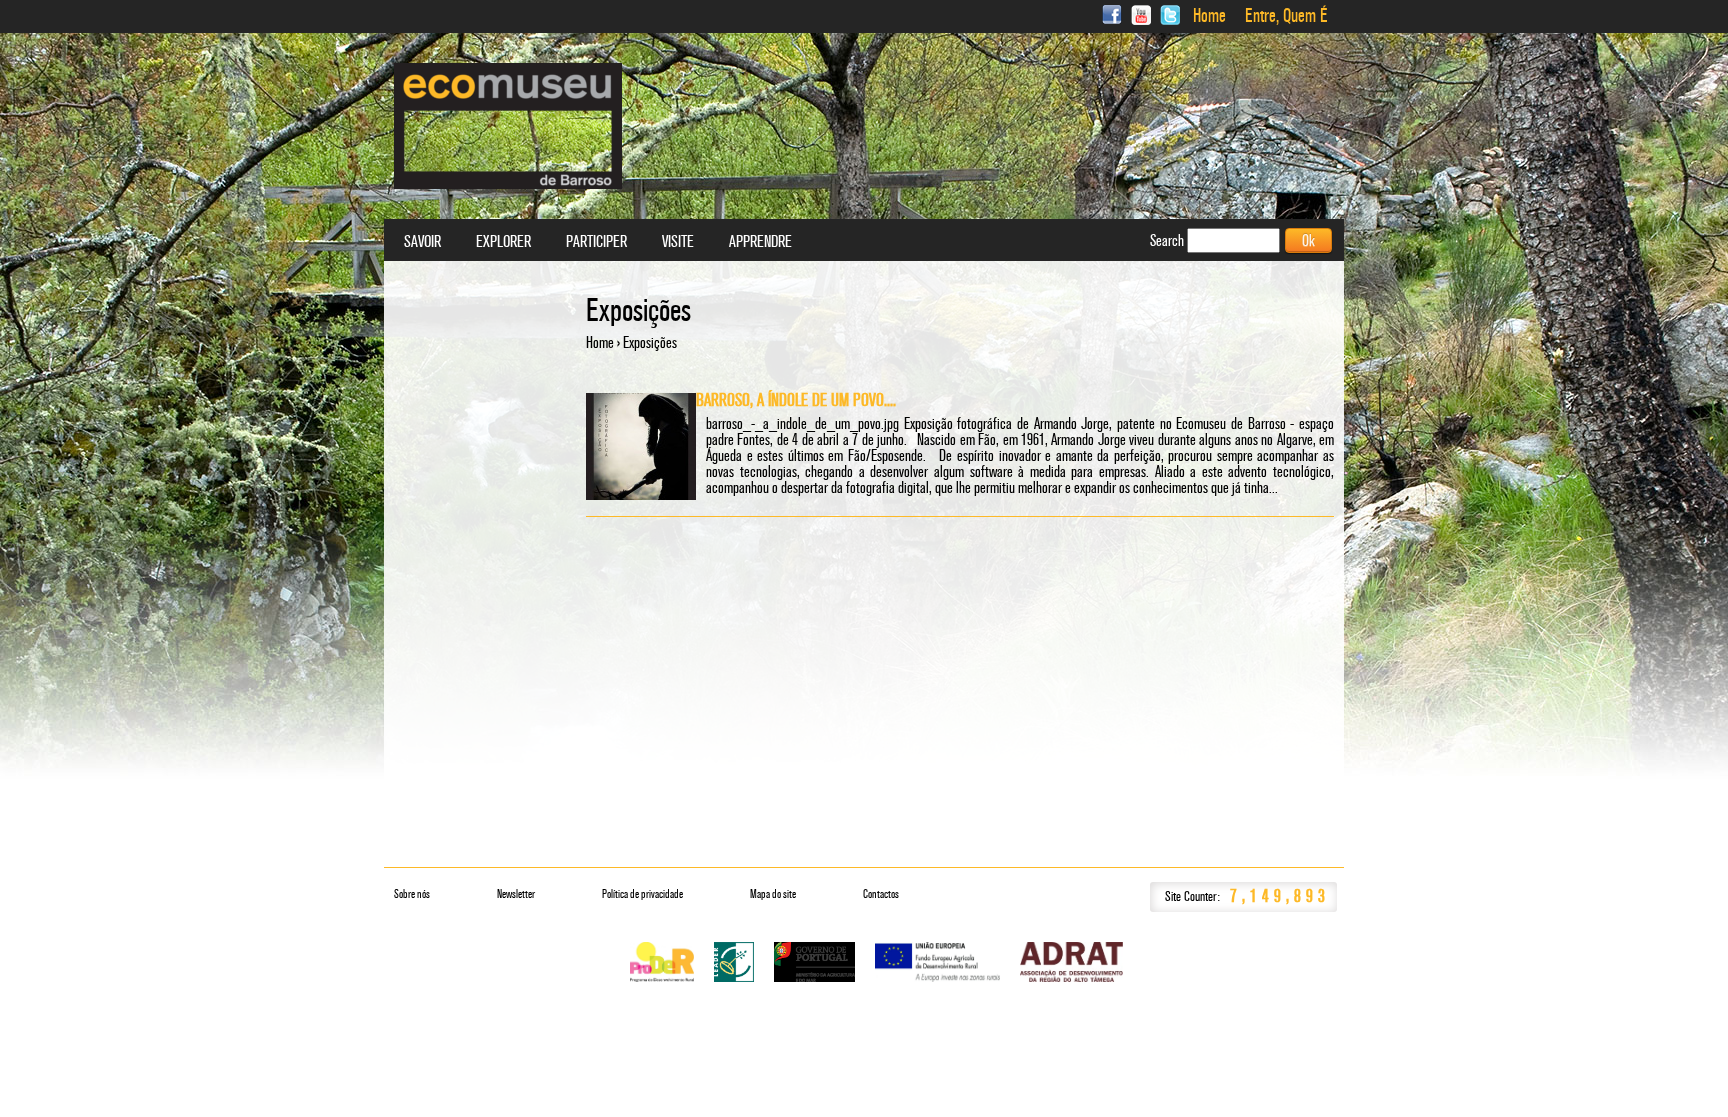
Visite (678, 242)
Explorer (503, 242)
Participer (596, 242)
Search (1168, 240)
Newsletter (516, 894)
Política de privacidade (642, 894)
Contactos (881, 894)
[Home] (508, 126)
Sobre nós (412, 894)
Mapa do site (773, 894)
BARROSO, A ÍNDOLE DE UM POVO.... (796, 400)
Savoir (422, 242)
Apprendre (760, 242)
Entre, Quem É (1286, 16)
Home (1209, 16)
